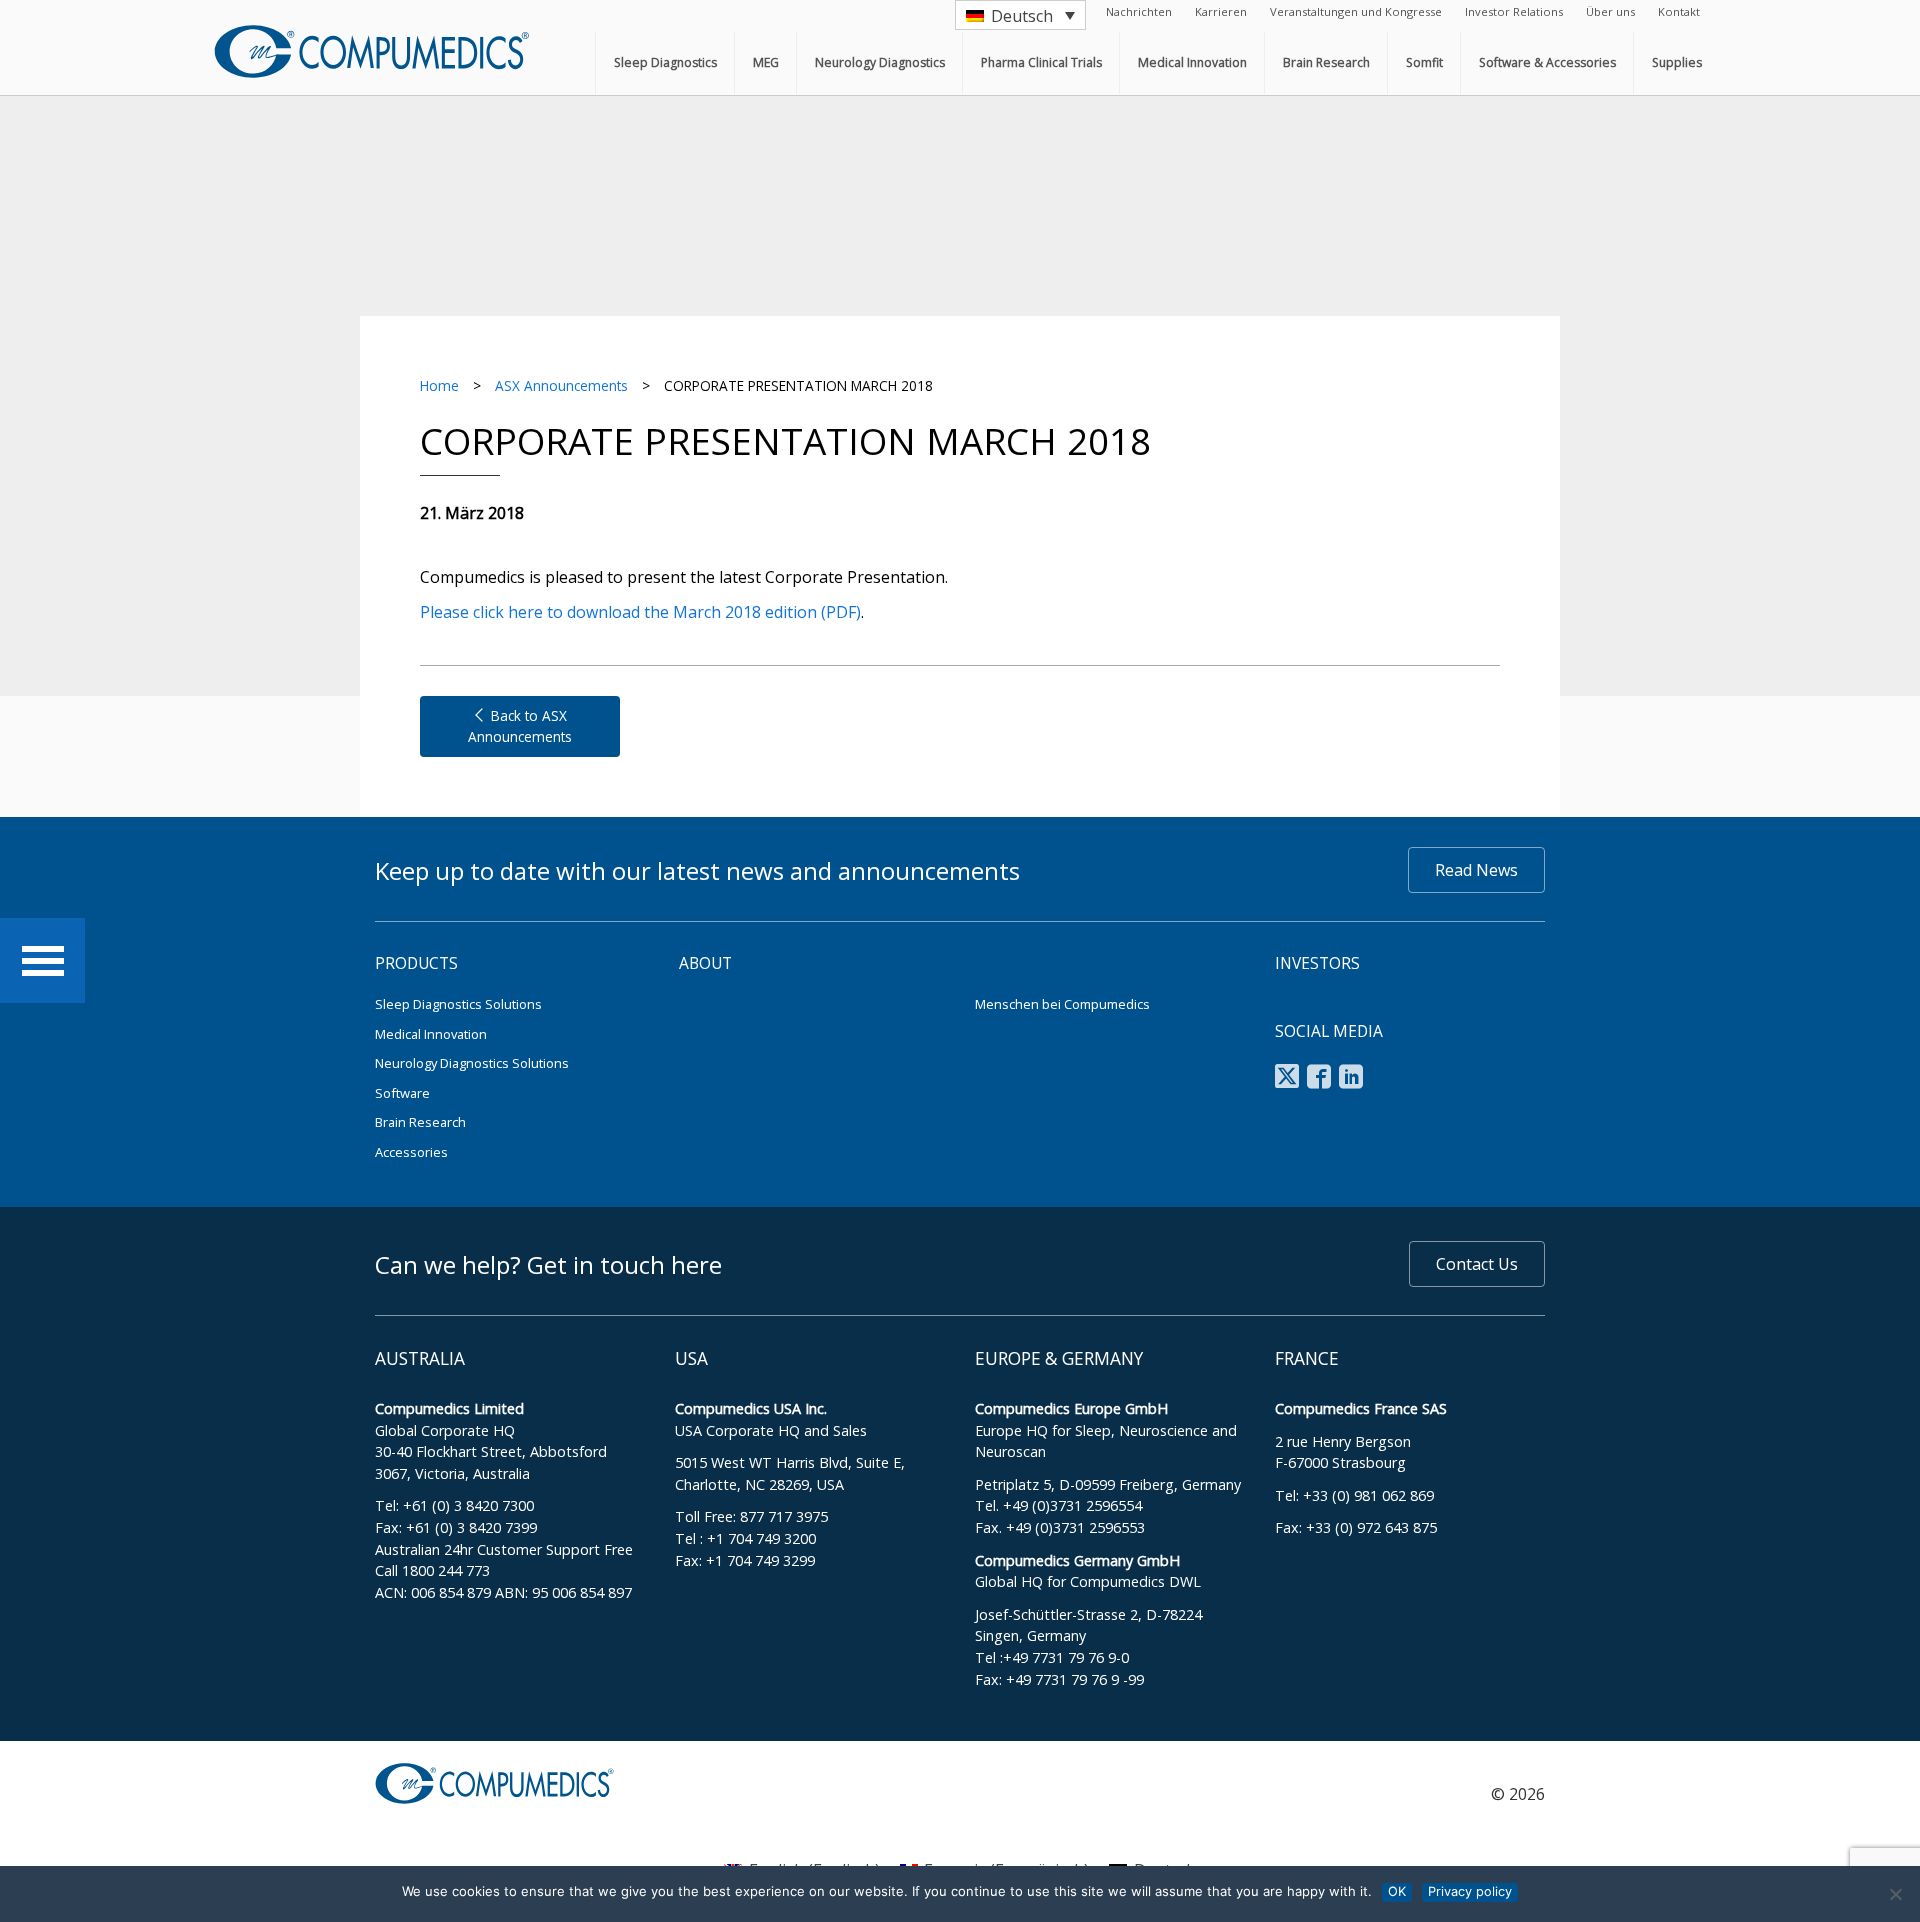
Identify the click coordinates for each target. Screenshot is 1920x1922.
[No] (1895, 1894)
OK (1397, 1891)
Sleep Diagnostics (665, 62)
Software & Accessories (1547, 62)
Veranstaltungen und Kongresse (1356, 11)
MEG (766, 62)
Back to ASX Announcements (520, 725)
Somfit (1424, 62)
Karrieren (1221, 11)
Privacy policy (1470, 1891)
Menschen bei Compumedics (1062, 1004)
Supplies (1677, 62)
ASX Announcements (561, 385)
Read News (1476, 870)
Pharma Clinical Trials (1041, 62)
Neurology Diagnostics (880, 62)
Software (402, 1093)
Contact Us (1477, 1264)
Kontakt (1679, 11)
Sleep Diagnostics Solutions (458, 1004)
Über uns (1610, 11)
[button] (1020, 15)
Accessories (411, 1152)
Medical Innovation (1192, 62)
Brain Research (1326, 62)
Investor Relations (1514, 11)
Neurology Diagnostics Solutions (472, 1063)
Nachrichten (1139, 11)
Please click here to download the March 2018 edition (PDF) (640, 612)
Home (439, 385)
